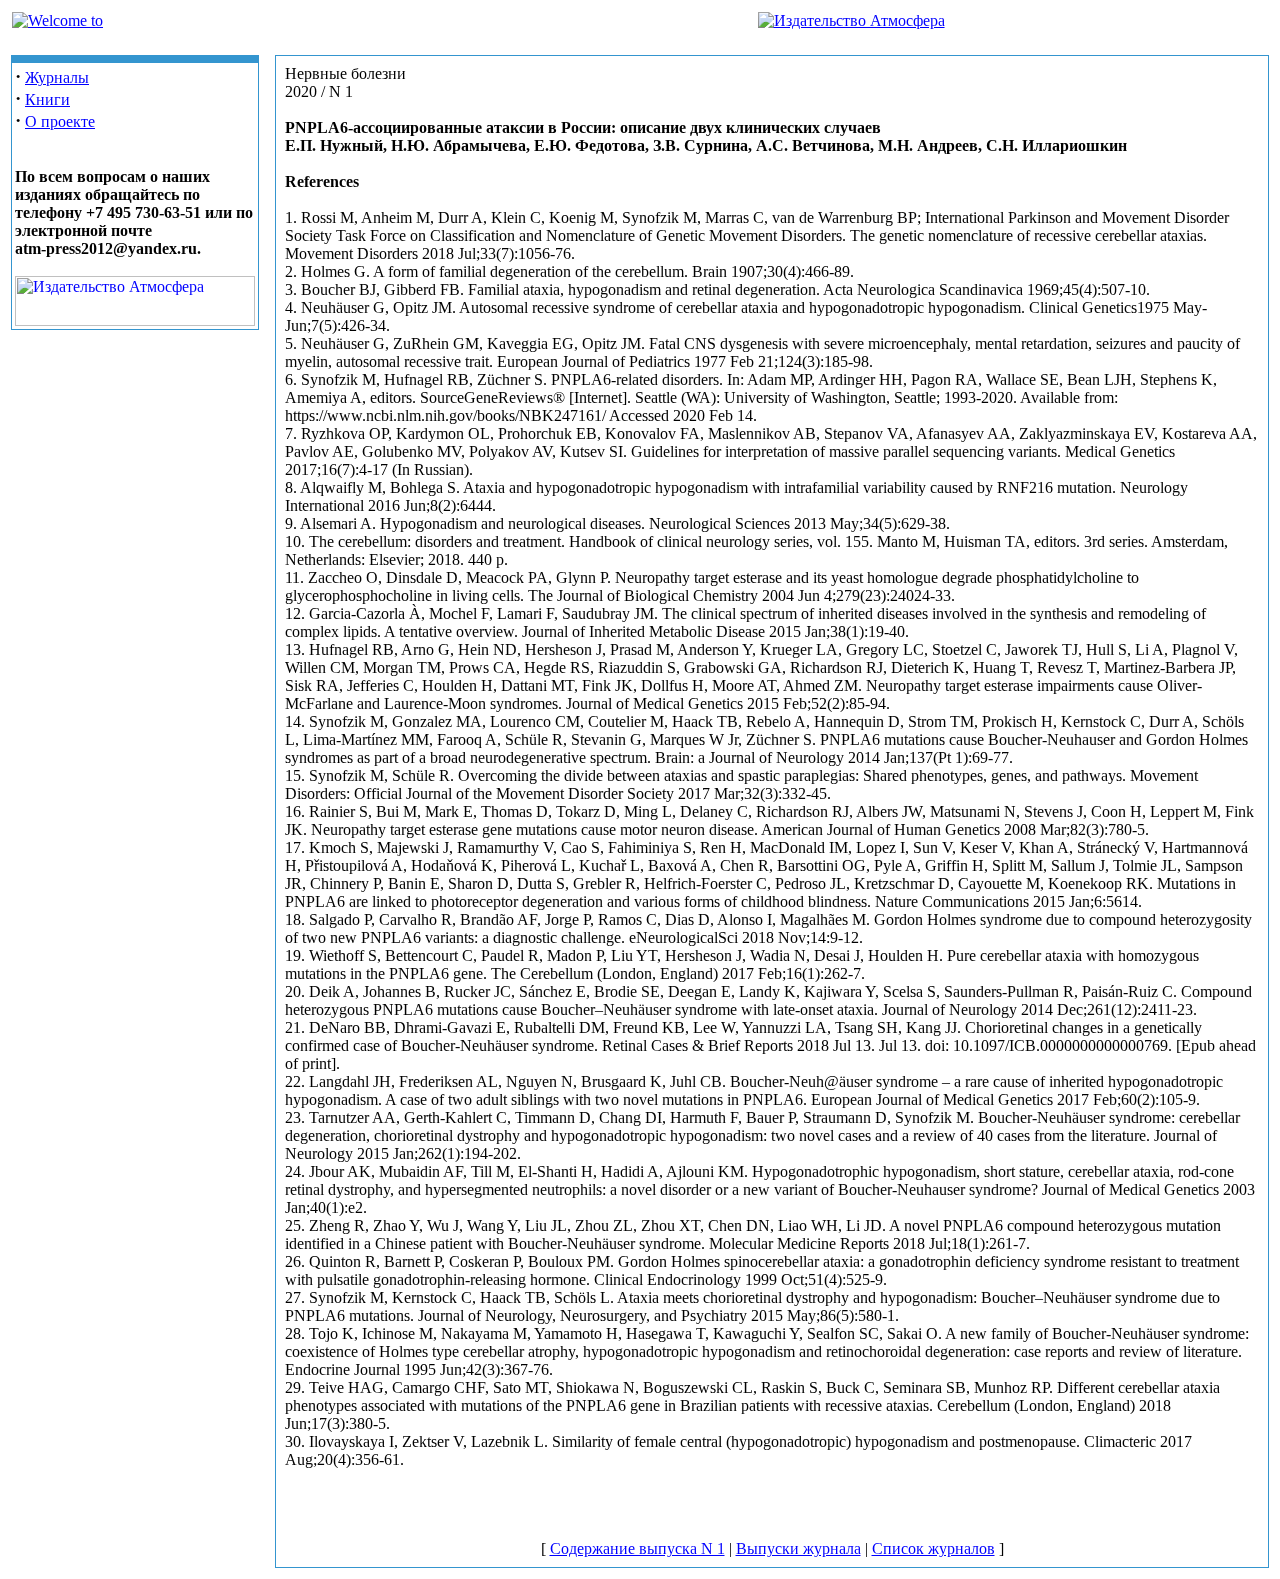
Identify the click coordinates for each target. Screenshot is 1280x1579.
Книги (47, 99)
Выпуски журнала (798, 1548)
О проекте (60, 121)
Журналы (57, 77)
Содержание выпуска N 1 (637, 1548)
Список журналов (933, 1548)
